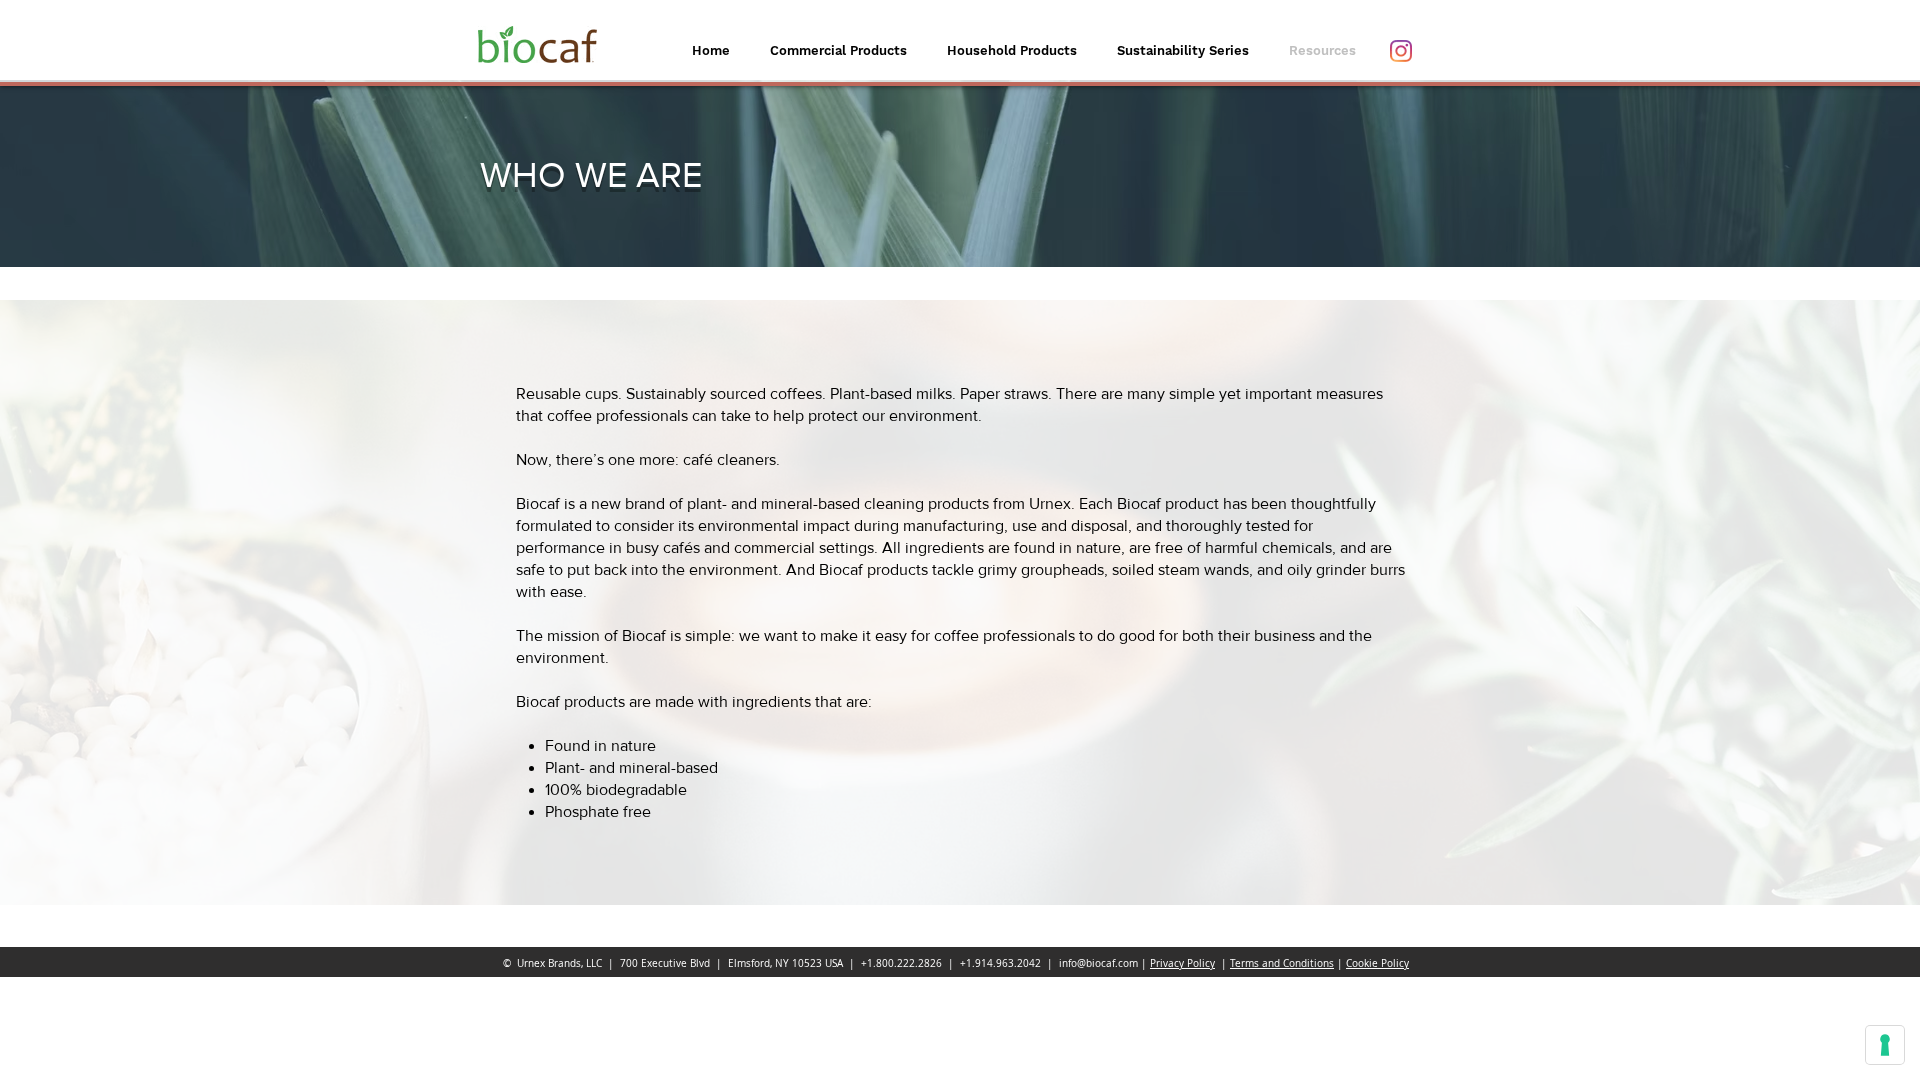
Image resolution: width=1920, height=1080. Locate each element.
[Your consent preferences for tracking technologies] (1885, 1045)
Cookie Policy (1377, 963)
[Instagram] (1401, 51)
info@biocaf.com (1098, 963)
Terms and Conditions (1282, 963)
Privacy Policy (1182, 963)
